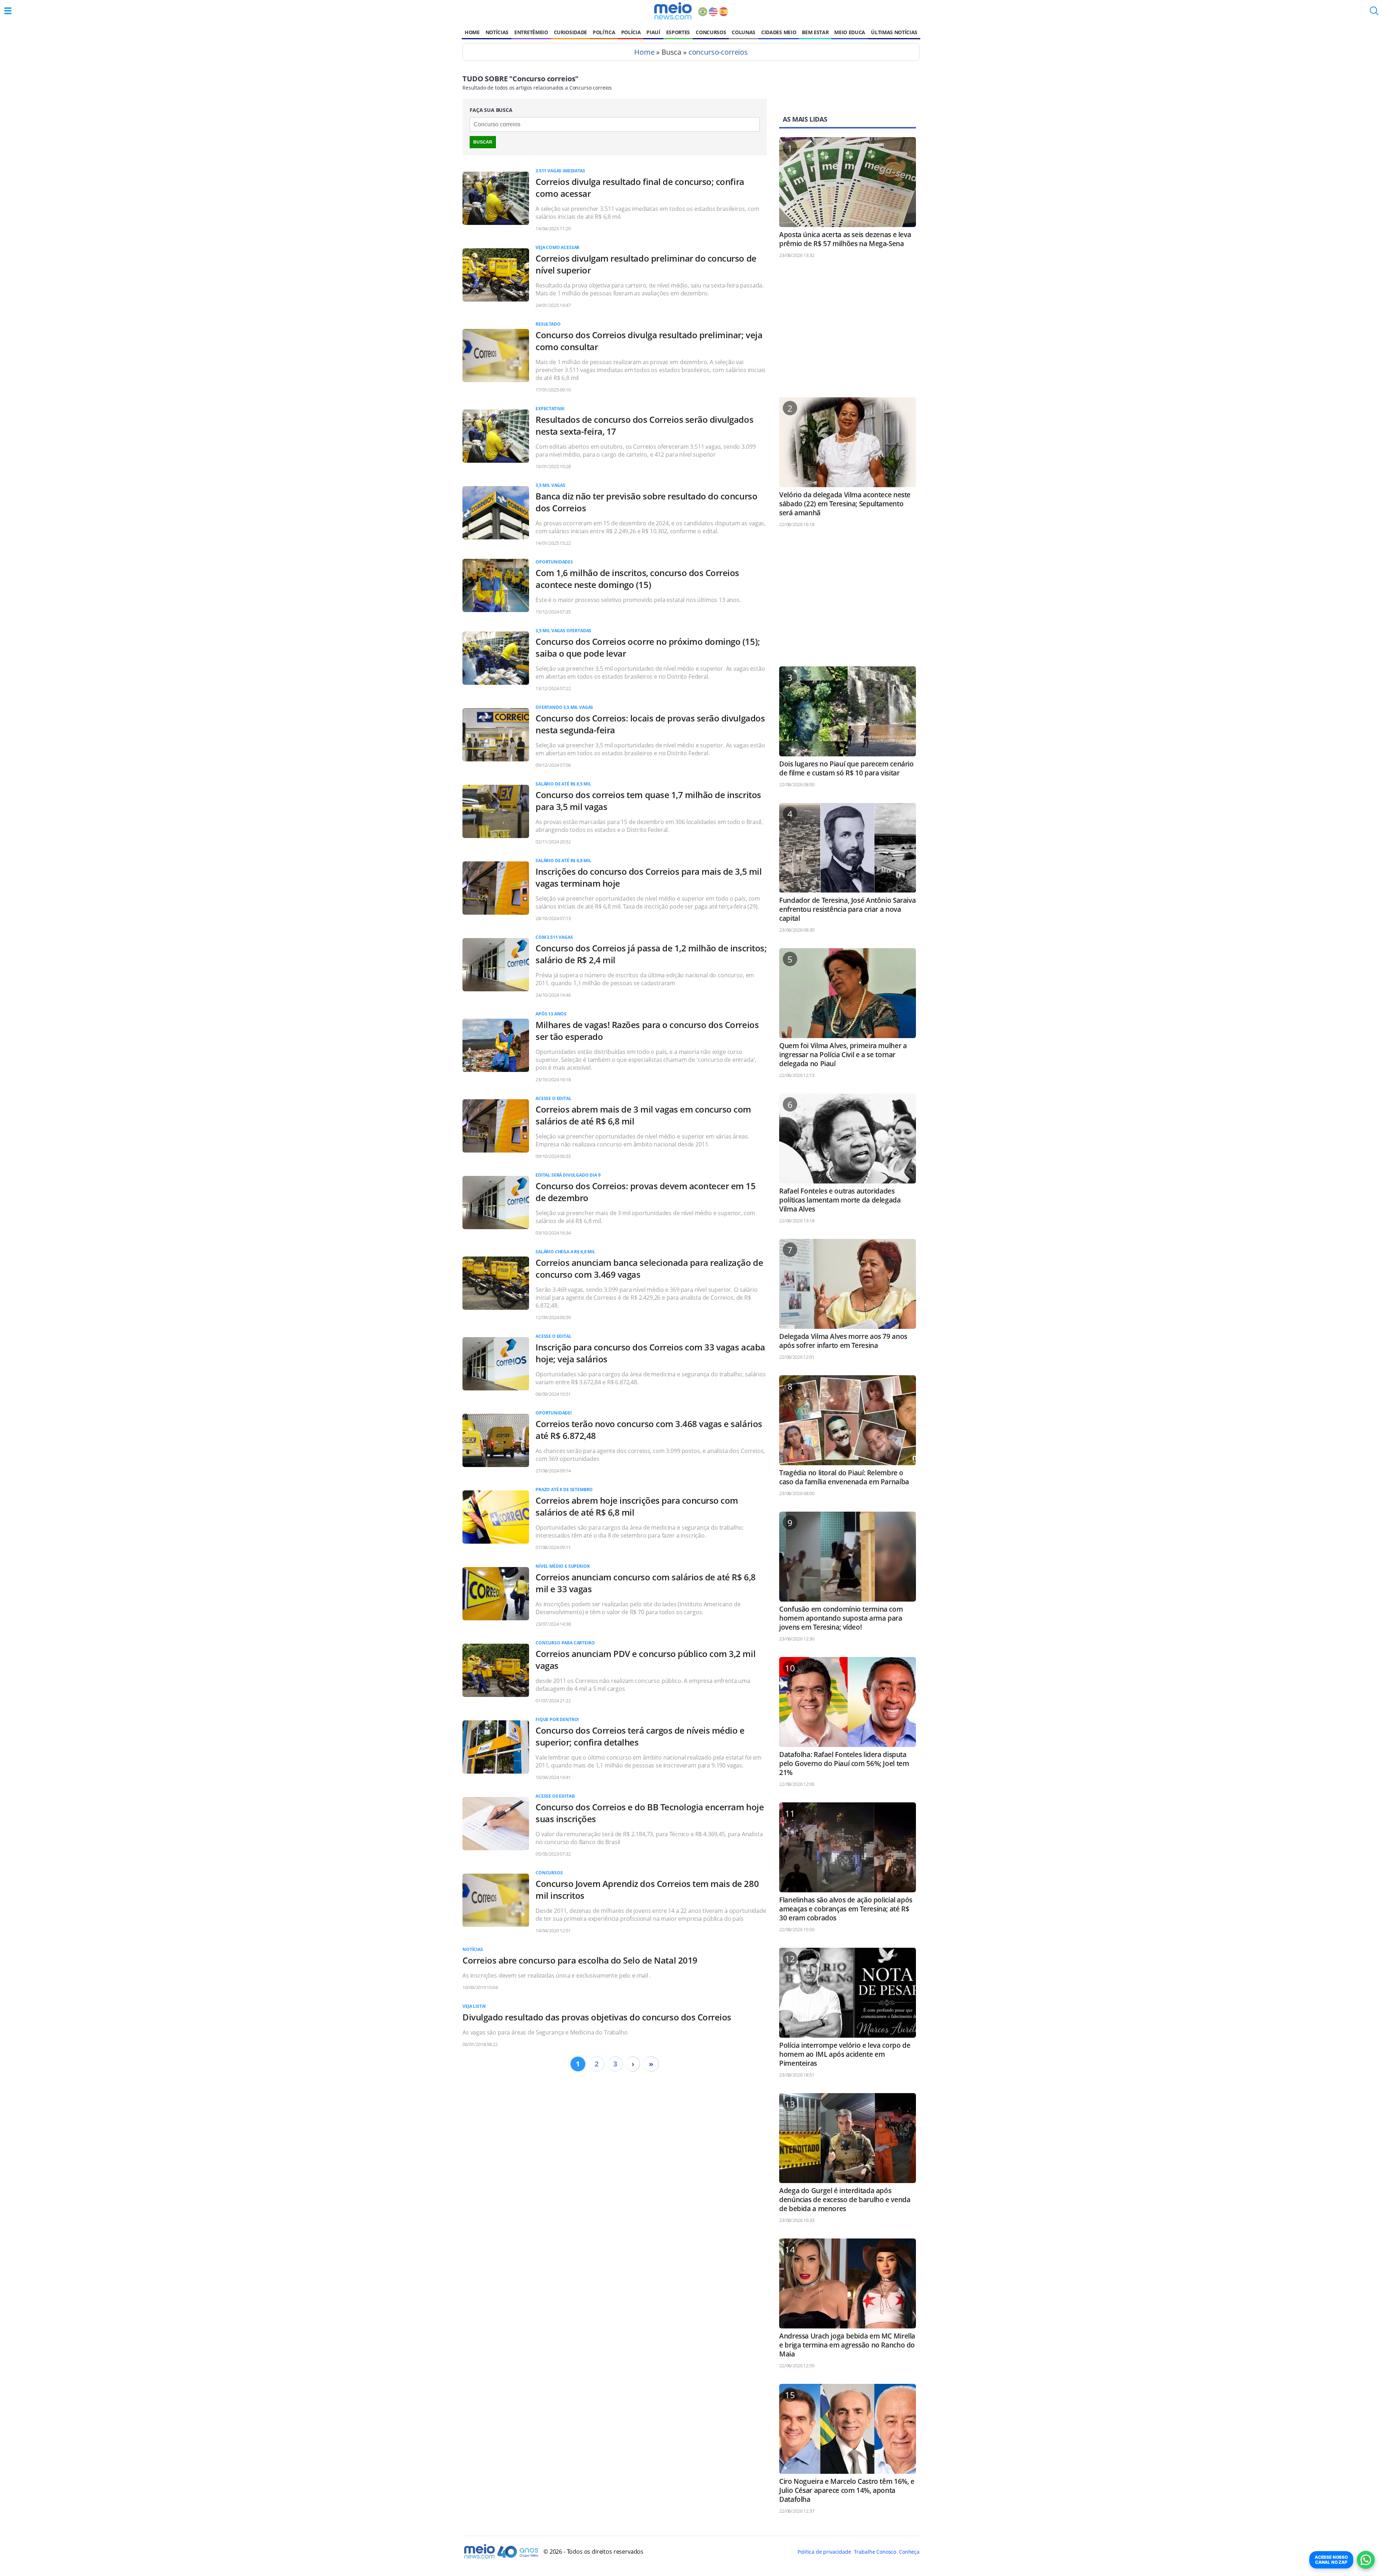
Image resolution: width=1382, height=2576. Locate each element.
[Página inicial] (673, 11)
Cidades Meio (779, 32)
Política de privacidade (824, 2552)
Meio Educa (850, 32)
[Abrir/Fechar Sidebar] (8, 11)
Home (472, 32)
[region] (848, 331)
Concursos (711, 32)
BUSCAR (483, 142)
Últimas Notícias (894, 32)
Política (604, 32)
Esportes (678, 32)
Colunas (744, 32)
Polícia (631, 32)
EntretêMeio (531, 32)
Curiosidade (570, 32)
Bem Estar (815, 32)
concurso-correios (718, 52)
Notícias (497, 32)
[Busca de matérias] (1374, 13)
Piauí (653, 32)
